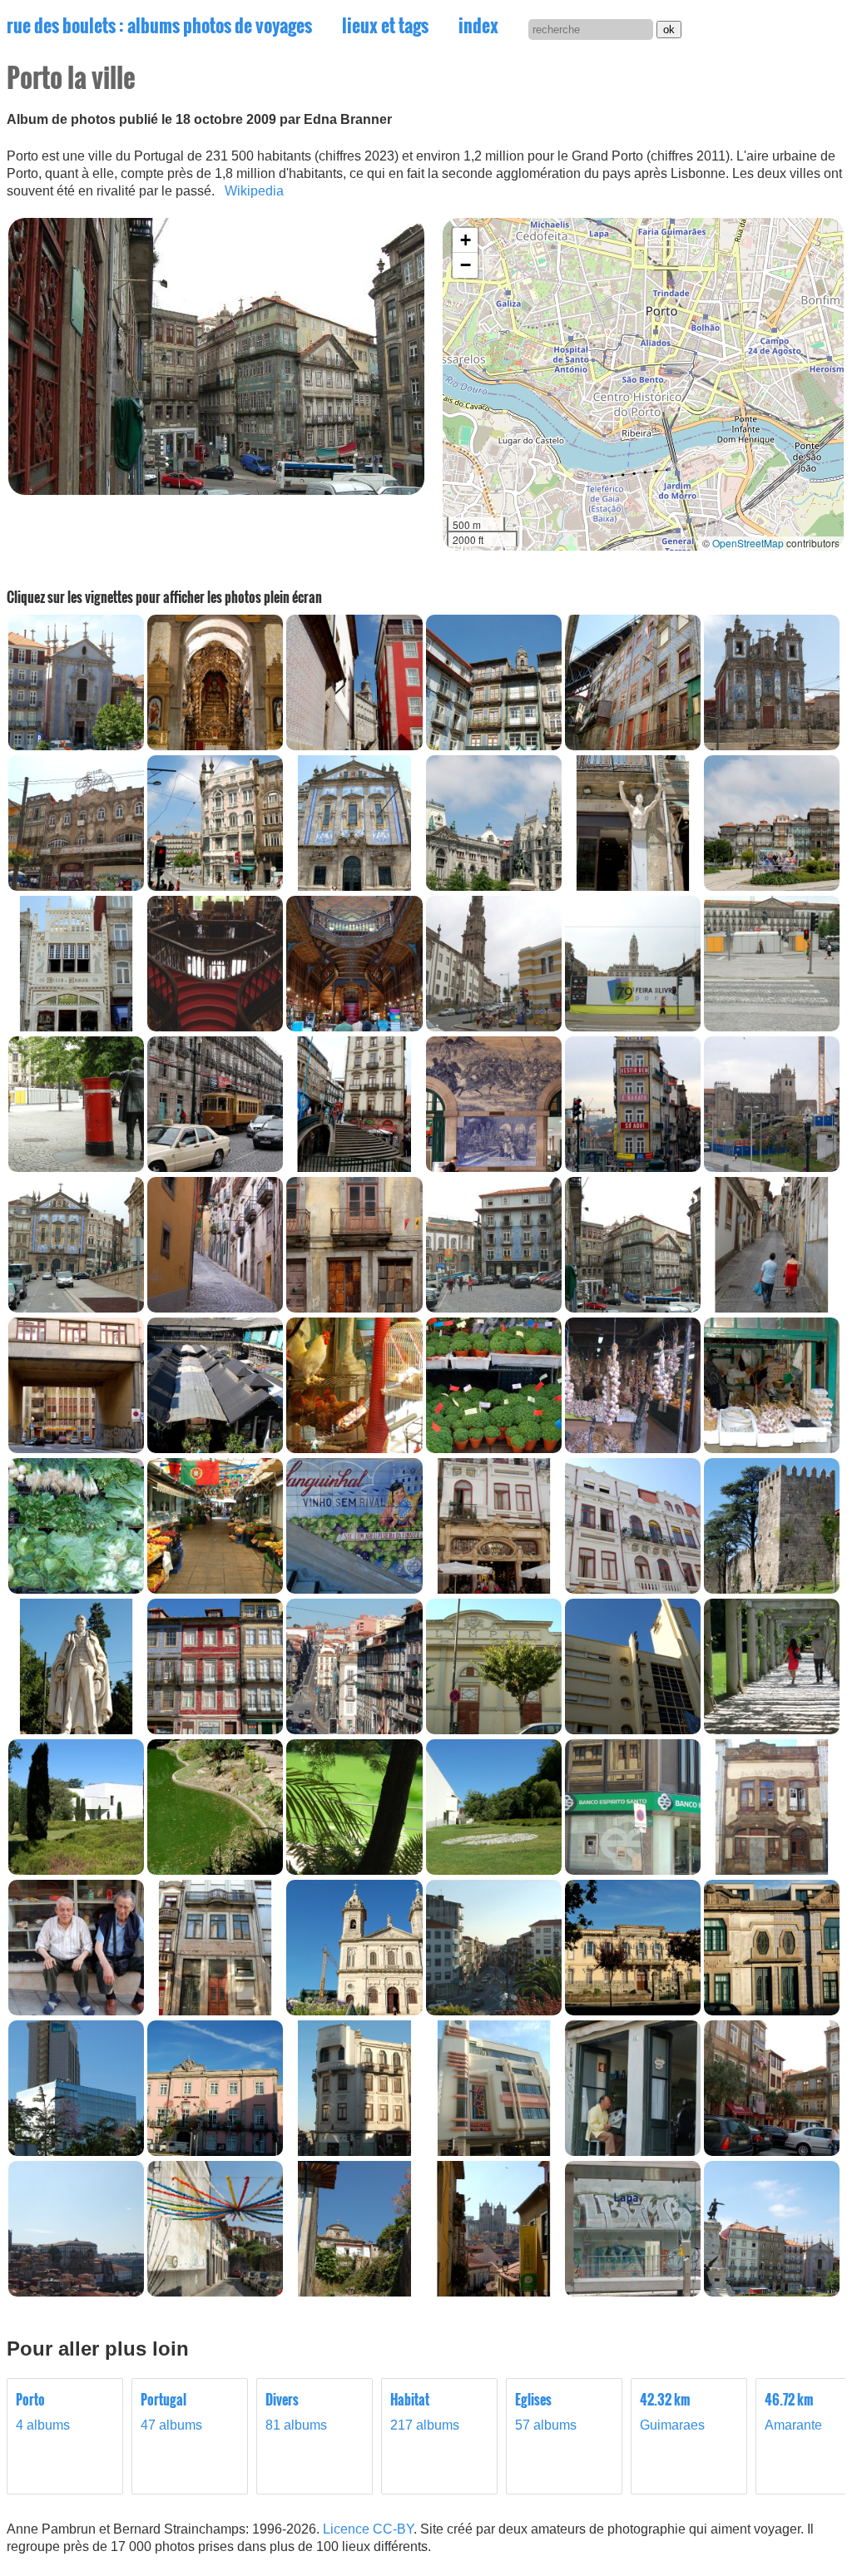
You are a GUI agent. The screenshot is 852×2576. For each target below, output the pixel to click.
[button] (465, 240)
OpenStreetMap (748, 543)
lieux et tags (385, 25)
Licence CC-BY (368, 2529)
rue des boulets (159, 25)
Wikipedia (254, 191)
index (478, 25)
